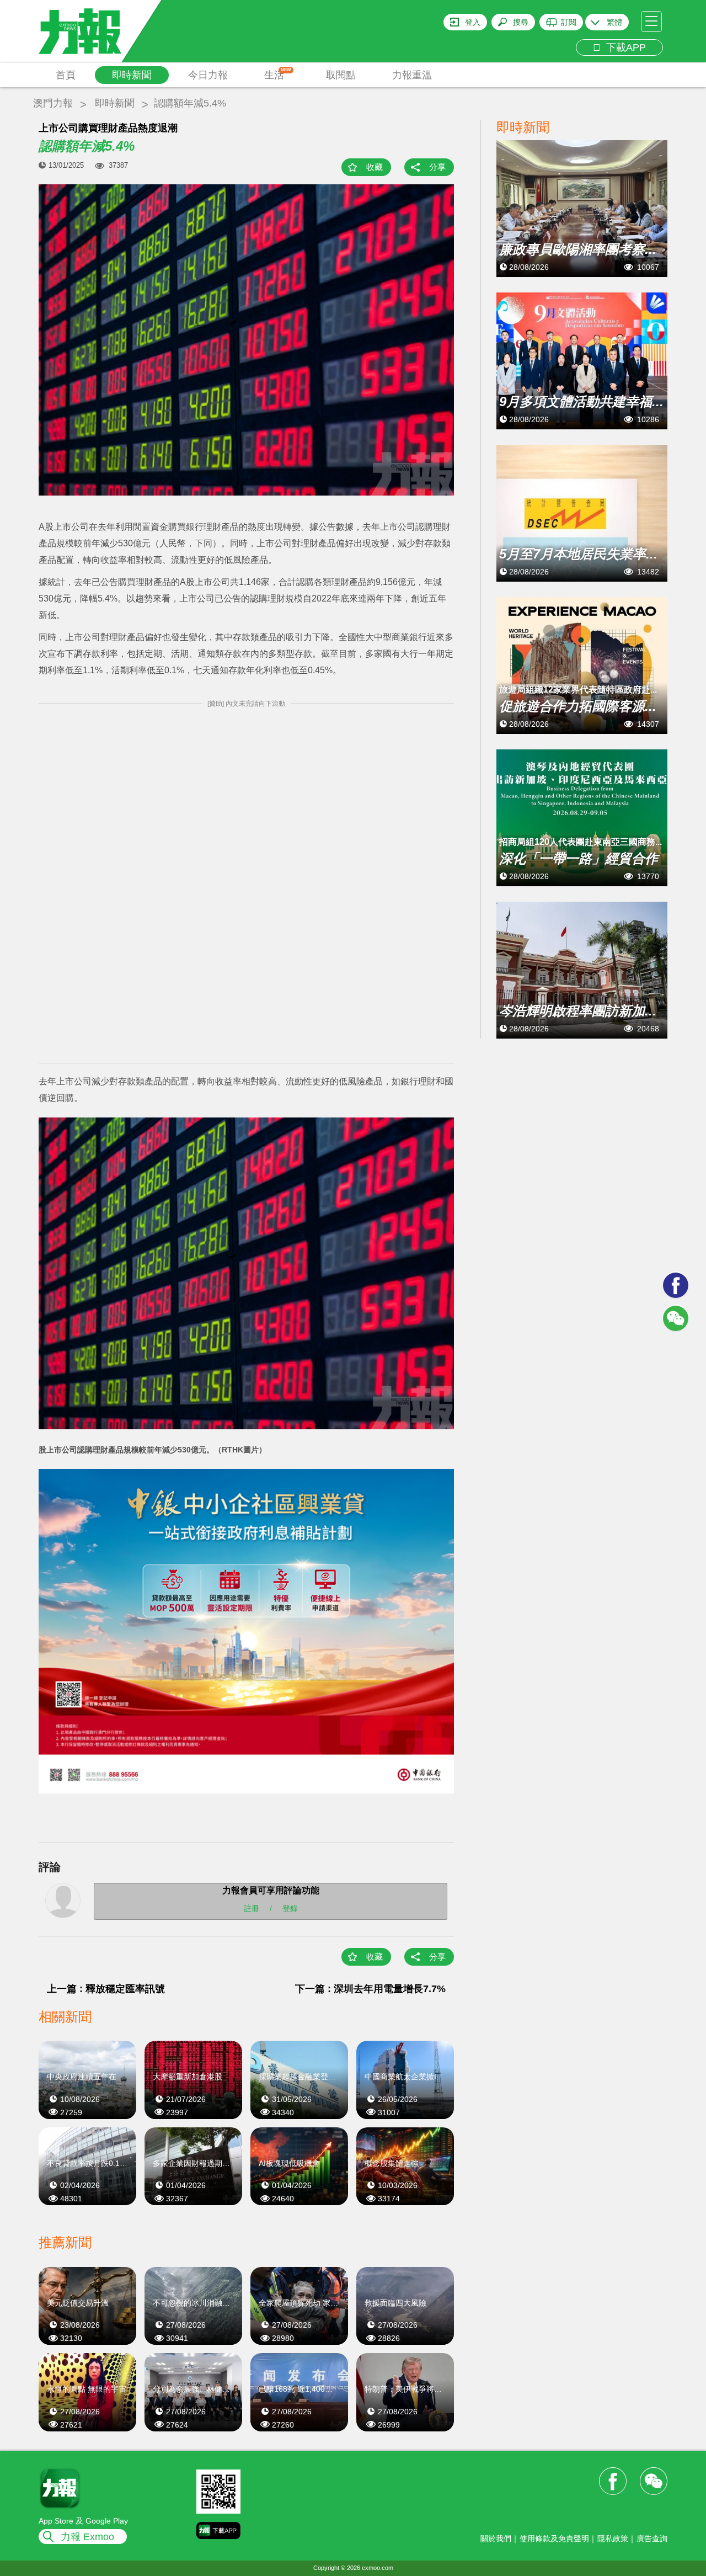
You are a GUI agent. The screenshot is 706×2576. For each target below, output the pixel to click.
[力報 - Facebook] (676, 1285)
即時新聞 (132, 75)
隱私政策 (613, 2538)
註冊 (252, 1908)
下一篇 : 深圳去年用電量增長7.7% (370, 1989)
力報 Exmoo (87, 2537)
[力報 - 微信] (676, 1318)
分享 (437, 167)
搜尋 (521, 22)
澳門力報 (53, 103)
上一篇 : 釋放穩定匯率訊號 (106, 1989)
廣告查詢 (652, 2538)
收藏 (375, 167)
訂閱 (569, 22)
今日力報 (208, 75)
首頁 (66, 75)
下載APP (623, 47)
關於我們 (496, 2538)
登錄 (290, 1908)
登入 (473, 22)
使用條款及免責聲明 (554, 2538)
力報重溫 (412, 75)
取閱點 (341, 75)
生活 (278, 74)
